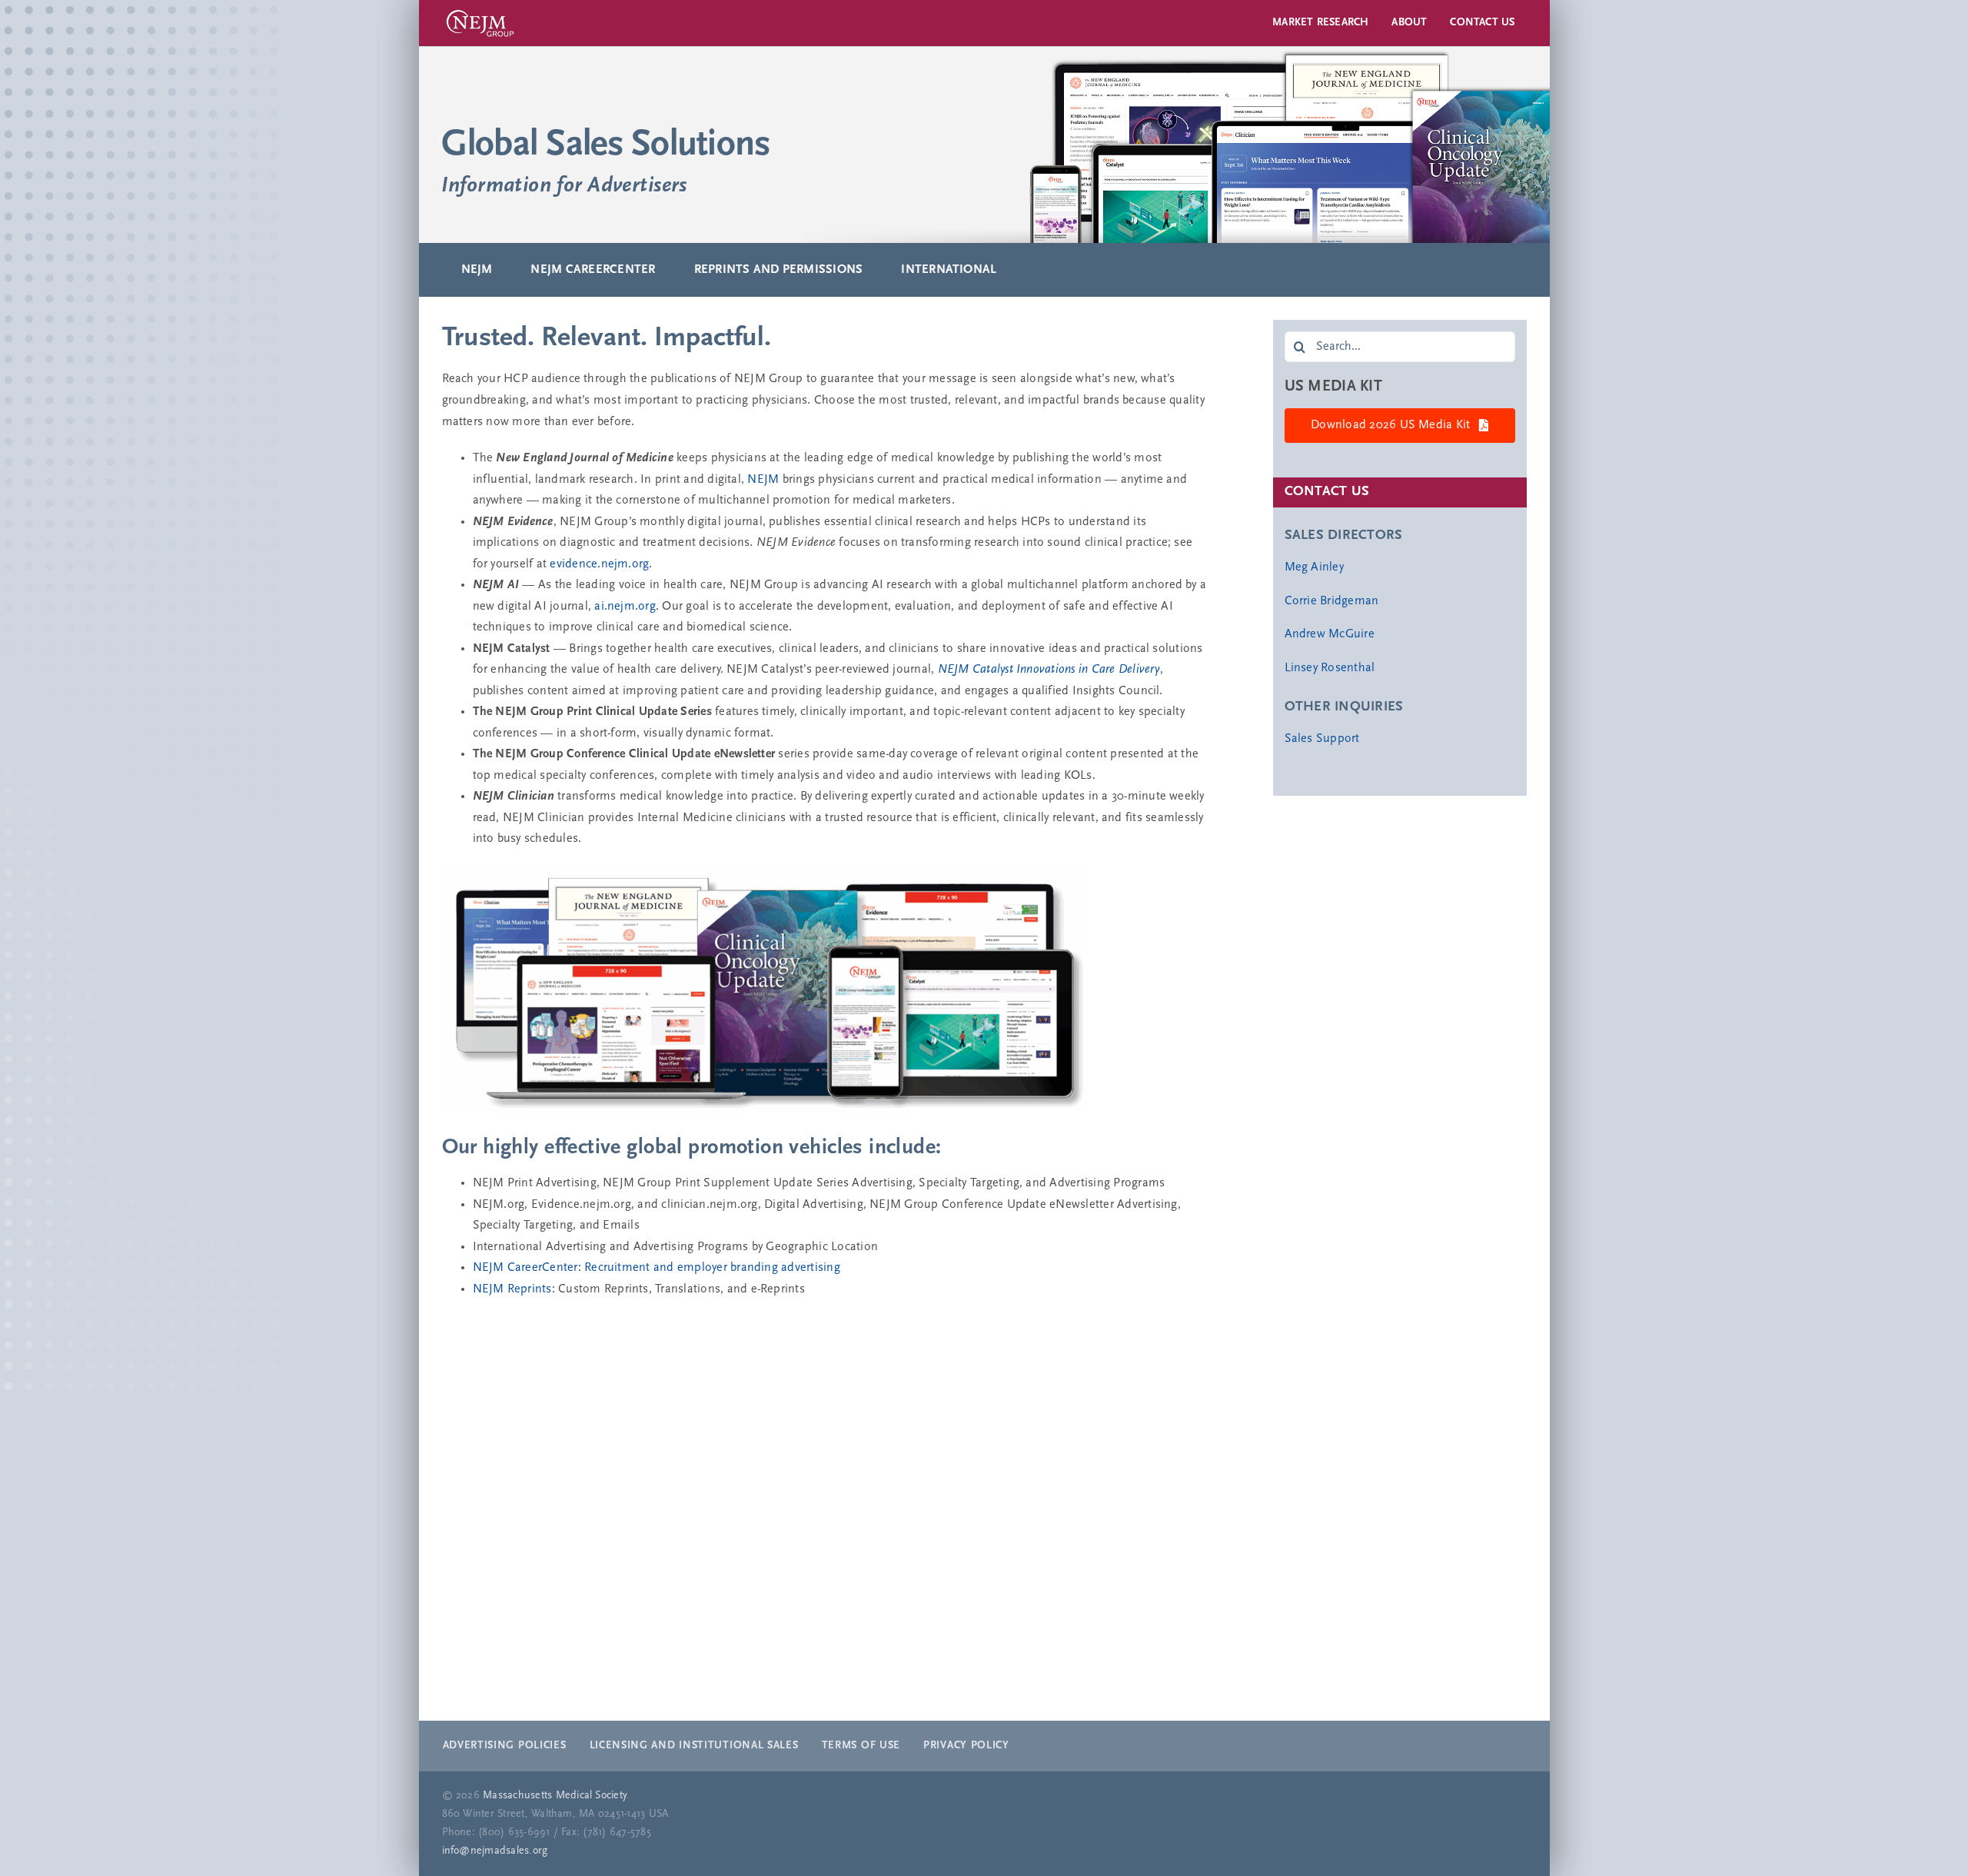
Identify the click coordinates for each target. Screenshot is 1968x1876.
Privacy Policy (966, 1746)
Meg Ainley (1314, 567)
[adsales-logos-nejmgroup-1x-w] (480, 10)
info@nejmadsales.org (495, 1851)
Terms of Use (861, 1746)
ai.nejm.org (625, 607)
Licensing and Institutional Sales (694, 1746)
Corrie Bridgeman (1332, 601)
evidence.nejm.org (599, 564)
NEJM (763, 480)
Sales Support (1322, 739)
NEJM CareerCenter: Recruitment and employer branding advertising (657, 1268)
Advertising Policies (505, 1746)
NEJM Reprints (512, 1289)
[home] (984, 145)
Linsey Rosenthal (1330, 668)
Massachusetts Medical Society (555, 1796)
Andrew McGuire (1330, 634)
